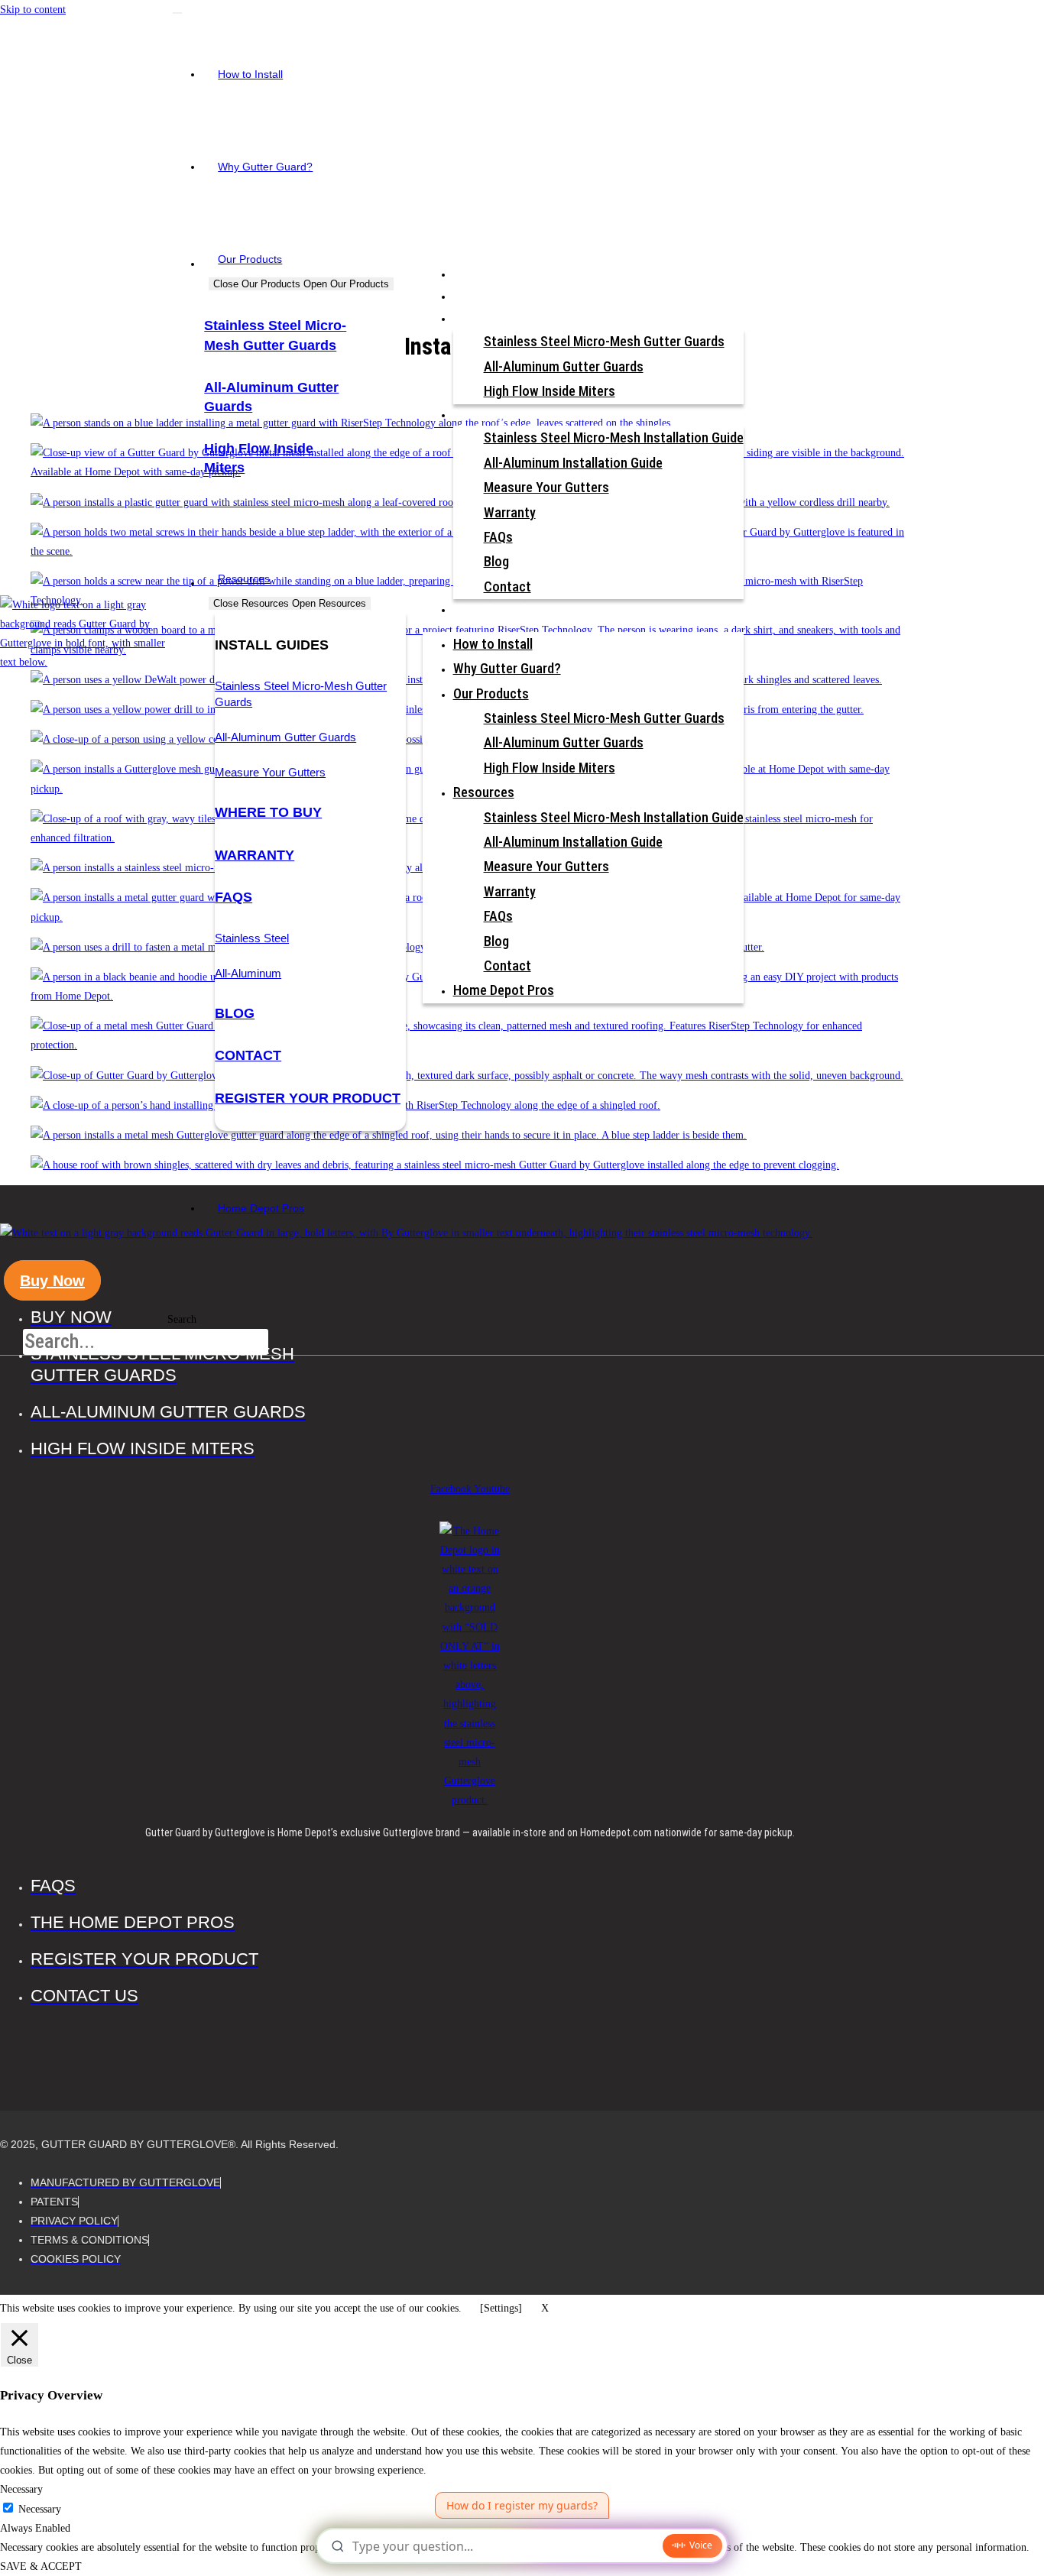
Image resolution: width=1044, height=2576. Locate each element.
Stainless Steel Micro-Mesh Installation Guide (614, 437)
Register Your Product (308, 1098)
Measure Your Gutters (270, 772)
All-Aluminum (248, 973)
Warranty (510, 512)
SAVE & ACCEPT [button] (41, 2566)
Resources (481, 415)
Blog (235, 1013)
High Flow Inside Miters (550, 391)
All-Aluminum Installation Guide (573, 463)
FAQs (233, 897)
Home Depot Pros (499, 609)
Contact (248, 1055)
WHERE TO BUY (268, 812)
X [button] (545, 2308)
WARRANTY (255, 855)
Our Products (488, 318)
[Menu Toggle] (177, 13)
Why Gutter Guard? (502, 296)
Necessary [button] (21, 2489)
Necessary (40, 2509)
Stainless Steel (252, 938)
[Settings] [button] (501, 2308)
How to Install (489, 274)
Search (182, 1319)
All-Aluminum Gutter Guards (285, 737)
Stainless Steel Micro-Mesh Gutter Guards (604, 341)
